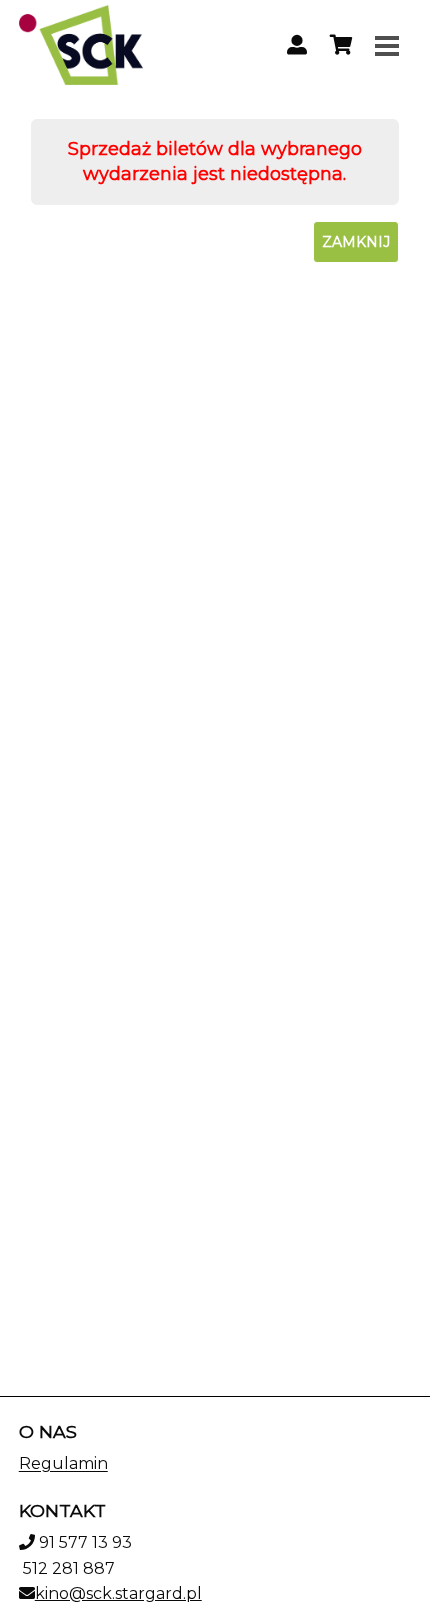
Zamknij (356, 242)
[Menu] (387, 45)
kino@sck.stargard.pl (118, 1593)
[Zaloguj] (297, 45)
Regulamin (63, 1463)
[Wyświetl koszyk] (341, 45)
